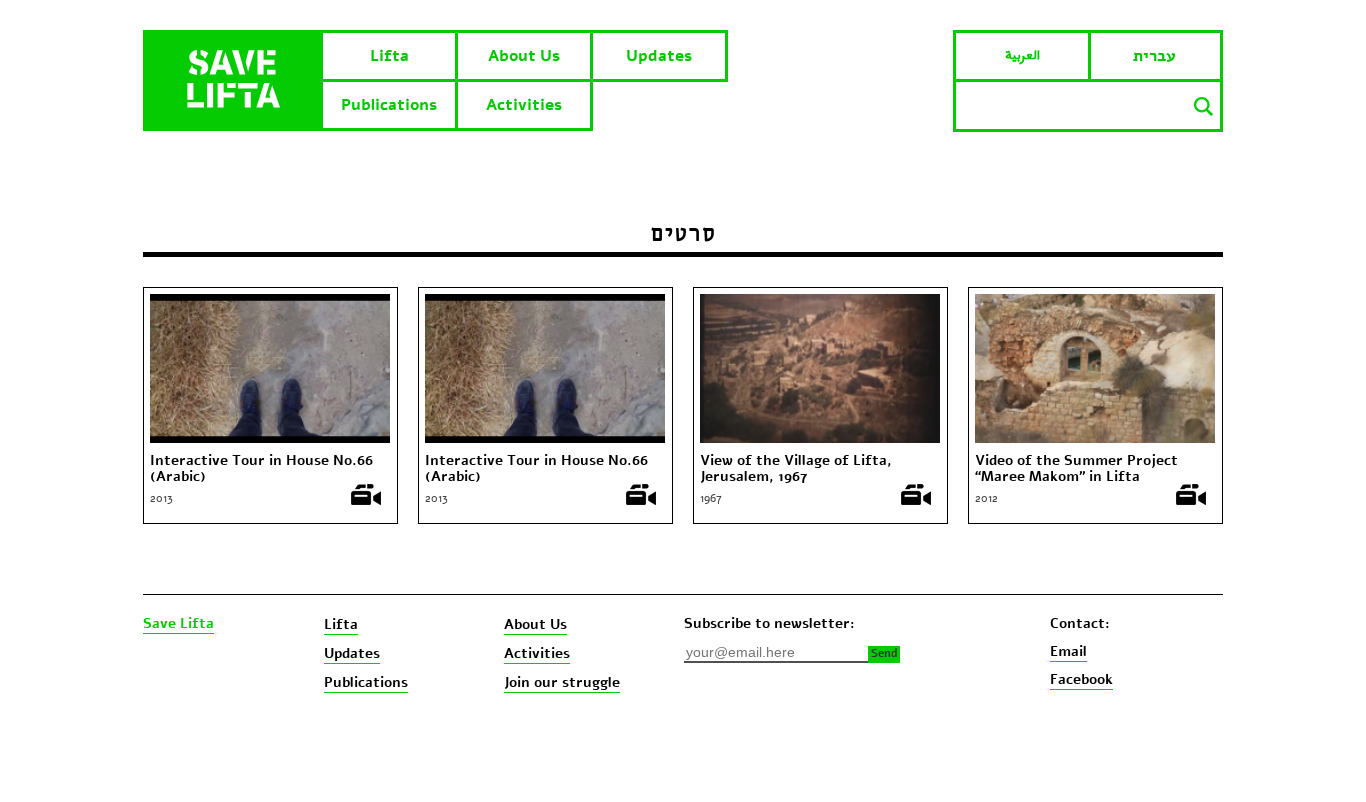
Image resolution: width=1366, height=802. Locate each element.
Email (1068, 651)
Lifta (389, 56)
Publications (389, 105)
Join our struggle (562, 682)
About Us (524, 56)
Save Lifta (178, 624)
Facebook (1081, 679)
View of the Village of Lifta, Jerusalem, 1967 (796, 469)
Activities (524, 105)
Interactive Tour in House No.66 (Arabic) (261, 469)
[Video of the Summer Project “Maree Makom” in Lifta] (1095, 303)
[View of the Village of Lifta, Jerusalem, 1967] (820, 303)
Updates (659, 56)
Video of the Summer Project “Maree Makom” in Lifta (1076, 469)
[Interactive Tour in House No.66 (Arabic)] (270, 303)
